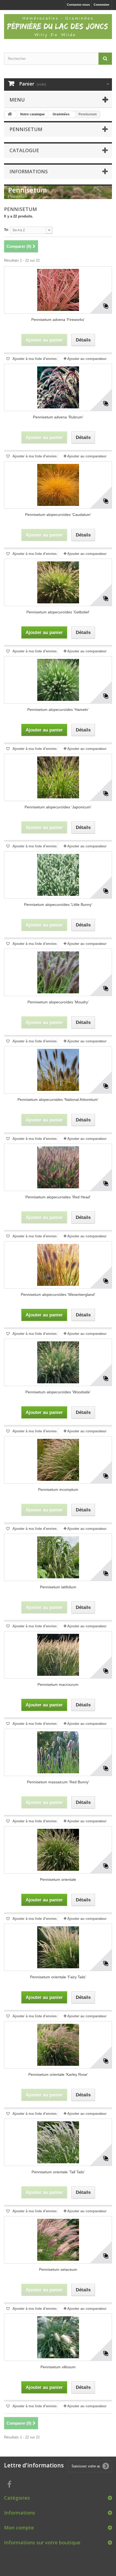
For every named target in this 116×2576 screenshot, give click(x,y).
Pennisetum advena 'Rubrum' (58, 417)
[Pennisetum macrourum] (58, 1655)
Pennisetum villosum (58, 2367)
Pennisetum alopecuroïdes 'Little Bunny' (58, 905)
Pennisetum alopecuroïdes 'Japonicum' (58, 807)
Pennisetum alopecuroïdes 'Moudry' (58, 1002)
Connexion (101, 5)
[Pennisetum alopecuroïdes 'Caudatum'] (58, 485)
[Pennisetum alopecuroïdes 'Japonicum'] (58, 777)
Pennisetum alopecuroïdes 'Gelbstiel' (58, 612)
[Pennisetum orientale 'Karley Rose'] (58, 2045)
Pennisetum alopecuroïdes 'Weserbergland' (58, 1294)
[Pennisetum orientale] (58, 1850)
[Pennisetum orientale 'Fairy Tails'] (58, 1947)
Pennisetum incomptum (58, 1489)
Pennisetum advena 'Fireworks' (58, 320)
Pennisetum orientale (58, 1879)
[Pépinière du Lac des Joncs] (58, 27)
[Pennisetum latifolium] (58, 1557)
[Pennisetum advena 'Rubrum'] (58, 387)
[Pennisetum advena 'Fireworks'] (58, 290)
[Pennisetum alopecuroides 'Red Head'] (58, 1167)
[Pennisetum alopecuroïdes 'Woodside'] (58, 1362)
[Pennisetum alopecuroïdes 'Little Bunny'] (58, 875)
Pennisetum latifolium (58, 1587)
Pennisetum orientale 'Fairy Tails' (58, 1977)
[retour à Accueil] (10, 114)
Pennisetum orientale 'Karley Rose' (58, 2074)
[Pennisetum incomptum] (58, 1460)
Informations (29, 171)
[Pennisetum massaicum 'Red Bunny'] (58, 1752)
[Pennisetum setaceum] (58, 2240)
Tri (6, 230)
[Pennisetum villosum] (58, 2337)
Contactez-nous (78, 5)
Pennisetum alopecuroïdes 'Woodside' (58, 1392)
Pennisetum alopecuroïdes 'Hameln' (58, 710)
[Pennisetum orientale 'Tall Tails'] (58, 2142)
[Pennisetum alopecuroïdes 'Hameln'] (58, 680)
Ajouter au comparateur (87, 359)
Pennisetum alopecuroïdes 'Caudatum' (58, 515)
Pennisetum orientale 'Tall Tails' (58, 2172)
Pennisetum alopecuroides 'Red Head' (58, 1197)
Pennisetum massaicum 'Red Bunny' (58, 1782)
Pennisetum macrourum (58, 1684)
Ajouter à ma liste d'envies (34, 359)
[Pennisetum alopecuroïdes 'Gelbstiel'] (58, 582)
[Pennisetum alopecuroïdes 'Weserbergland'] (58, 1265)
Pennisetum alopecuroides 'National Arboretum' (58, 1100)
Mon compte (19, 2528)
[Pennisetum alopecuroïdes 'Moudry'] (58, 972)
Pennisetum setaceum (58, 2269)
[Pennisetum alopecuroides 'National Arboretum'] (58, 1070)
